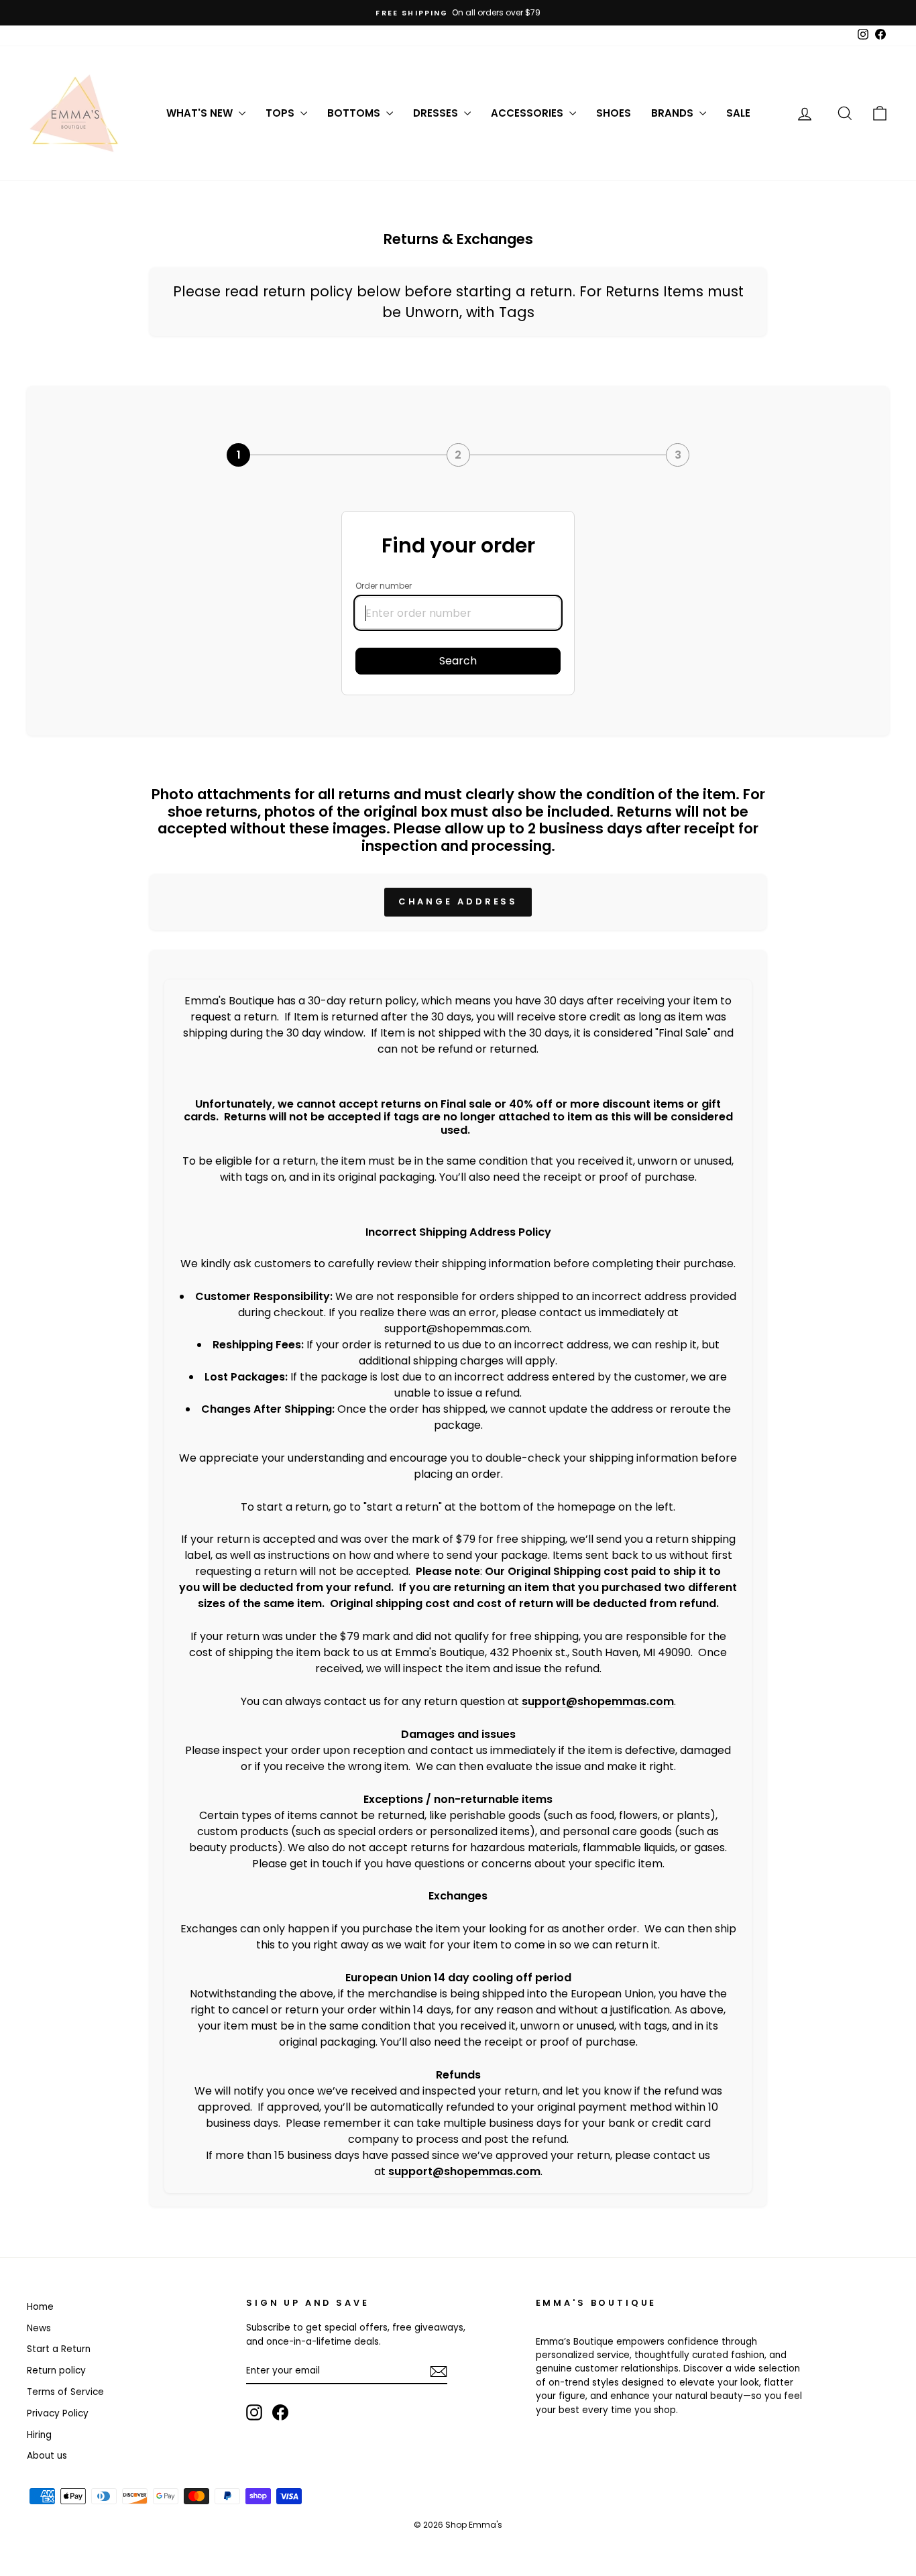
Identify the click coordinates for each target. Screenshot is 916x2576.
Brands (674, 113)
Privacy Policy (58, 2413)
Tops (281, 113)
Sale (738, 113)
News (39, 2328)
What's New (201, 113)
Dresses (437, 113)
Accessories (528, 113)
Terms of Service (65, 2392)
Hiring (39, 2435)
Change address (458, 901)
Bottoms (355, 113)
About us (47, 2456)
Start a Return (59, 2349)
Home (40, 2307)
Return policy (56, 2370)
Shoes (614, 113)
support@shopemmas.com (598, 1701)
